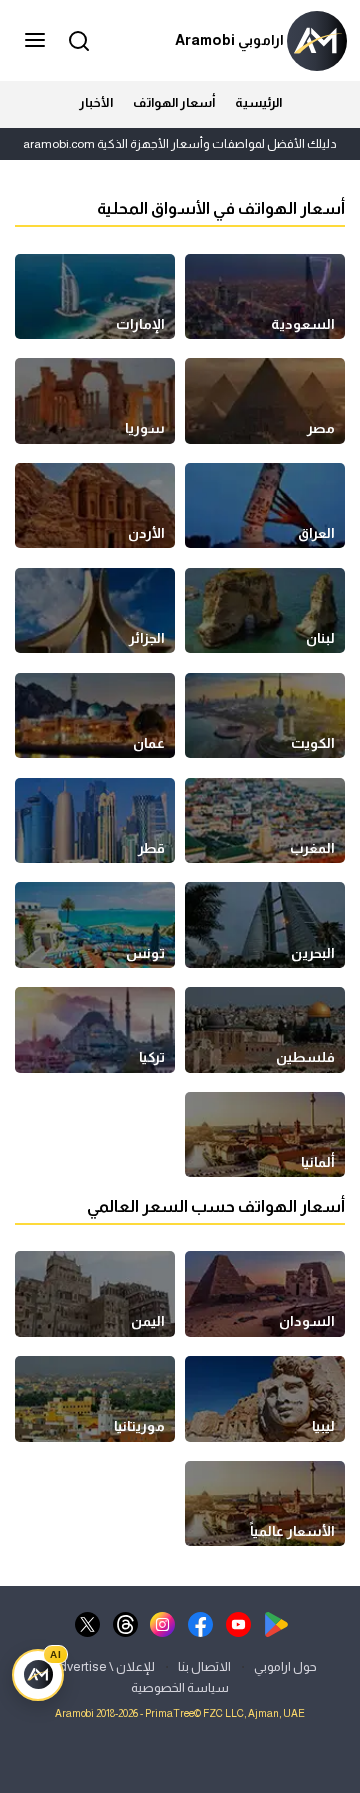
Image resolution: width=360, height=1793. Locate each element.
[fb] (200, 1623)
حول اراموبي (285, 1665)
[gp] (276, 1623)
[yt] (238, 1623)
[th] (125, 1623)
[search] (76, 39)
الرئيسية (258, 102)
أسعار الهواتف (174, 102)
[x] (87, 1623)
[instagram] (162, 1623)
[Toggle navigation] (37, 41)
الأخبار (96, 102)
